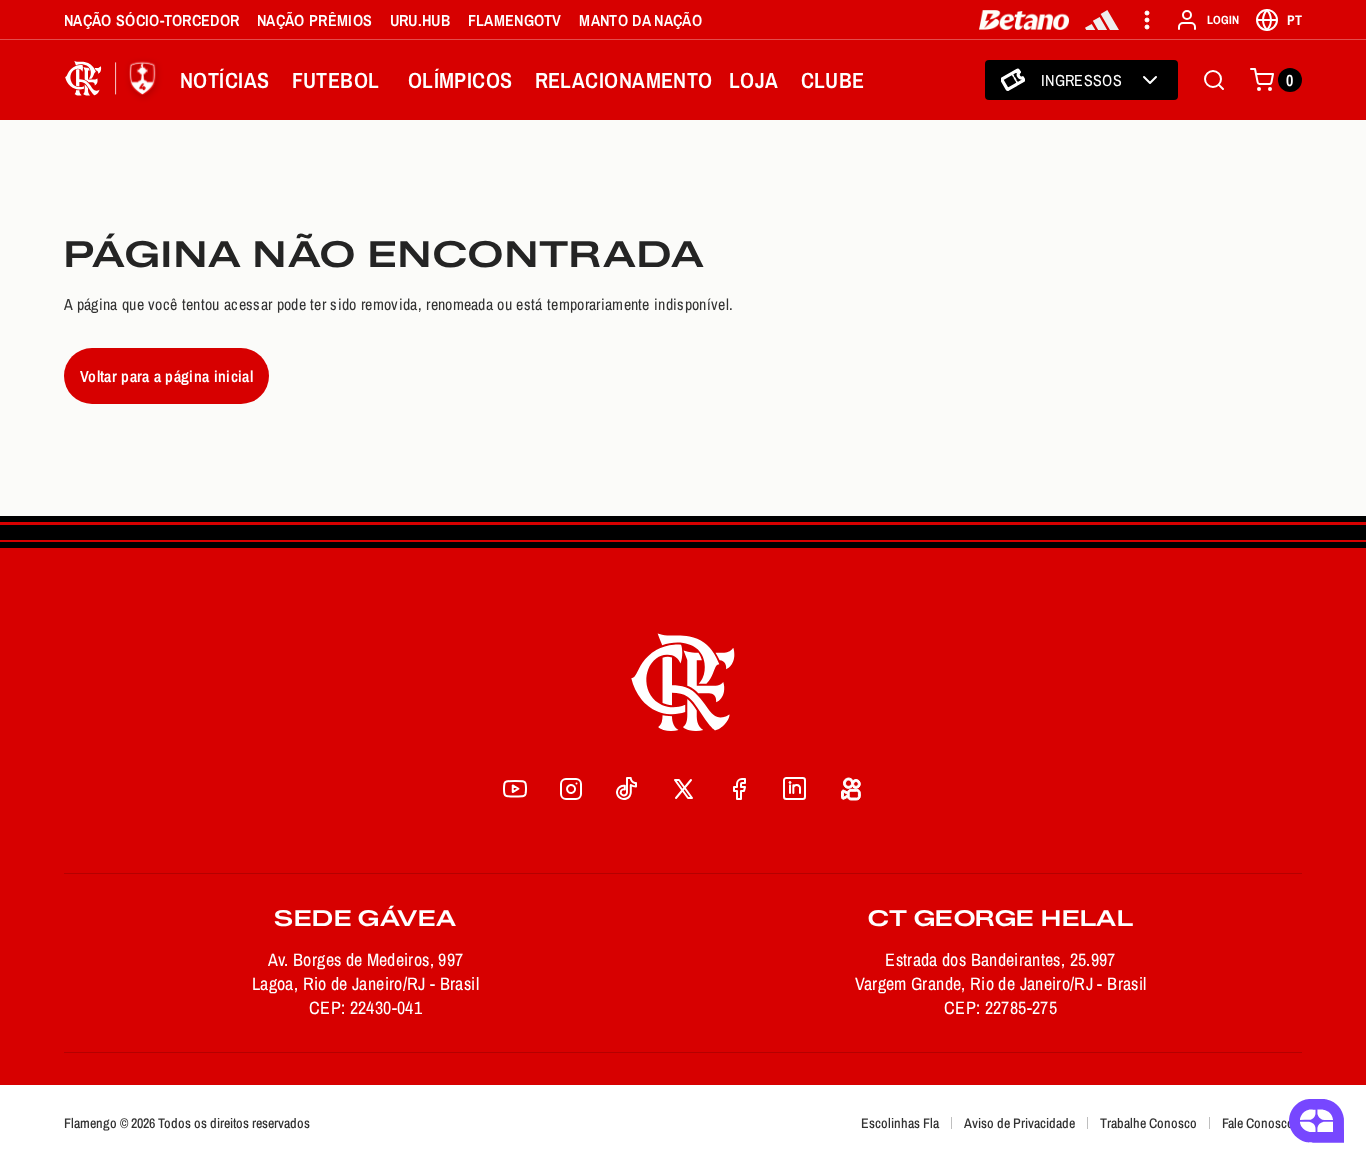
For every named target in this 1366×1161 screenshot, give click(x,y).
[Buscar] (1214, 80)
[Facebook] (739, 789)
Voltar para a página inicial (166, 376)
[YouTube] (515, 789)
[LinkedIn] (795, 789)
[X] (683, 789)
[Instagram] (571, 789)
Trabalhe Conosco (1148, 1123)
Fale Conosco (1258, 1123)
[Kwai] (851, 789)
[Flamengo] (114, 80)
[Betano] (1024, 20)
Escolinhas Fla (900, 1123)
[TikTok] (627, 789)
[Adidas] (1102, 20)
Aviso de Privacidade (1019, 1123)
